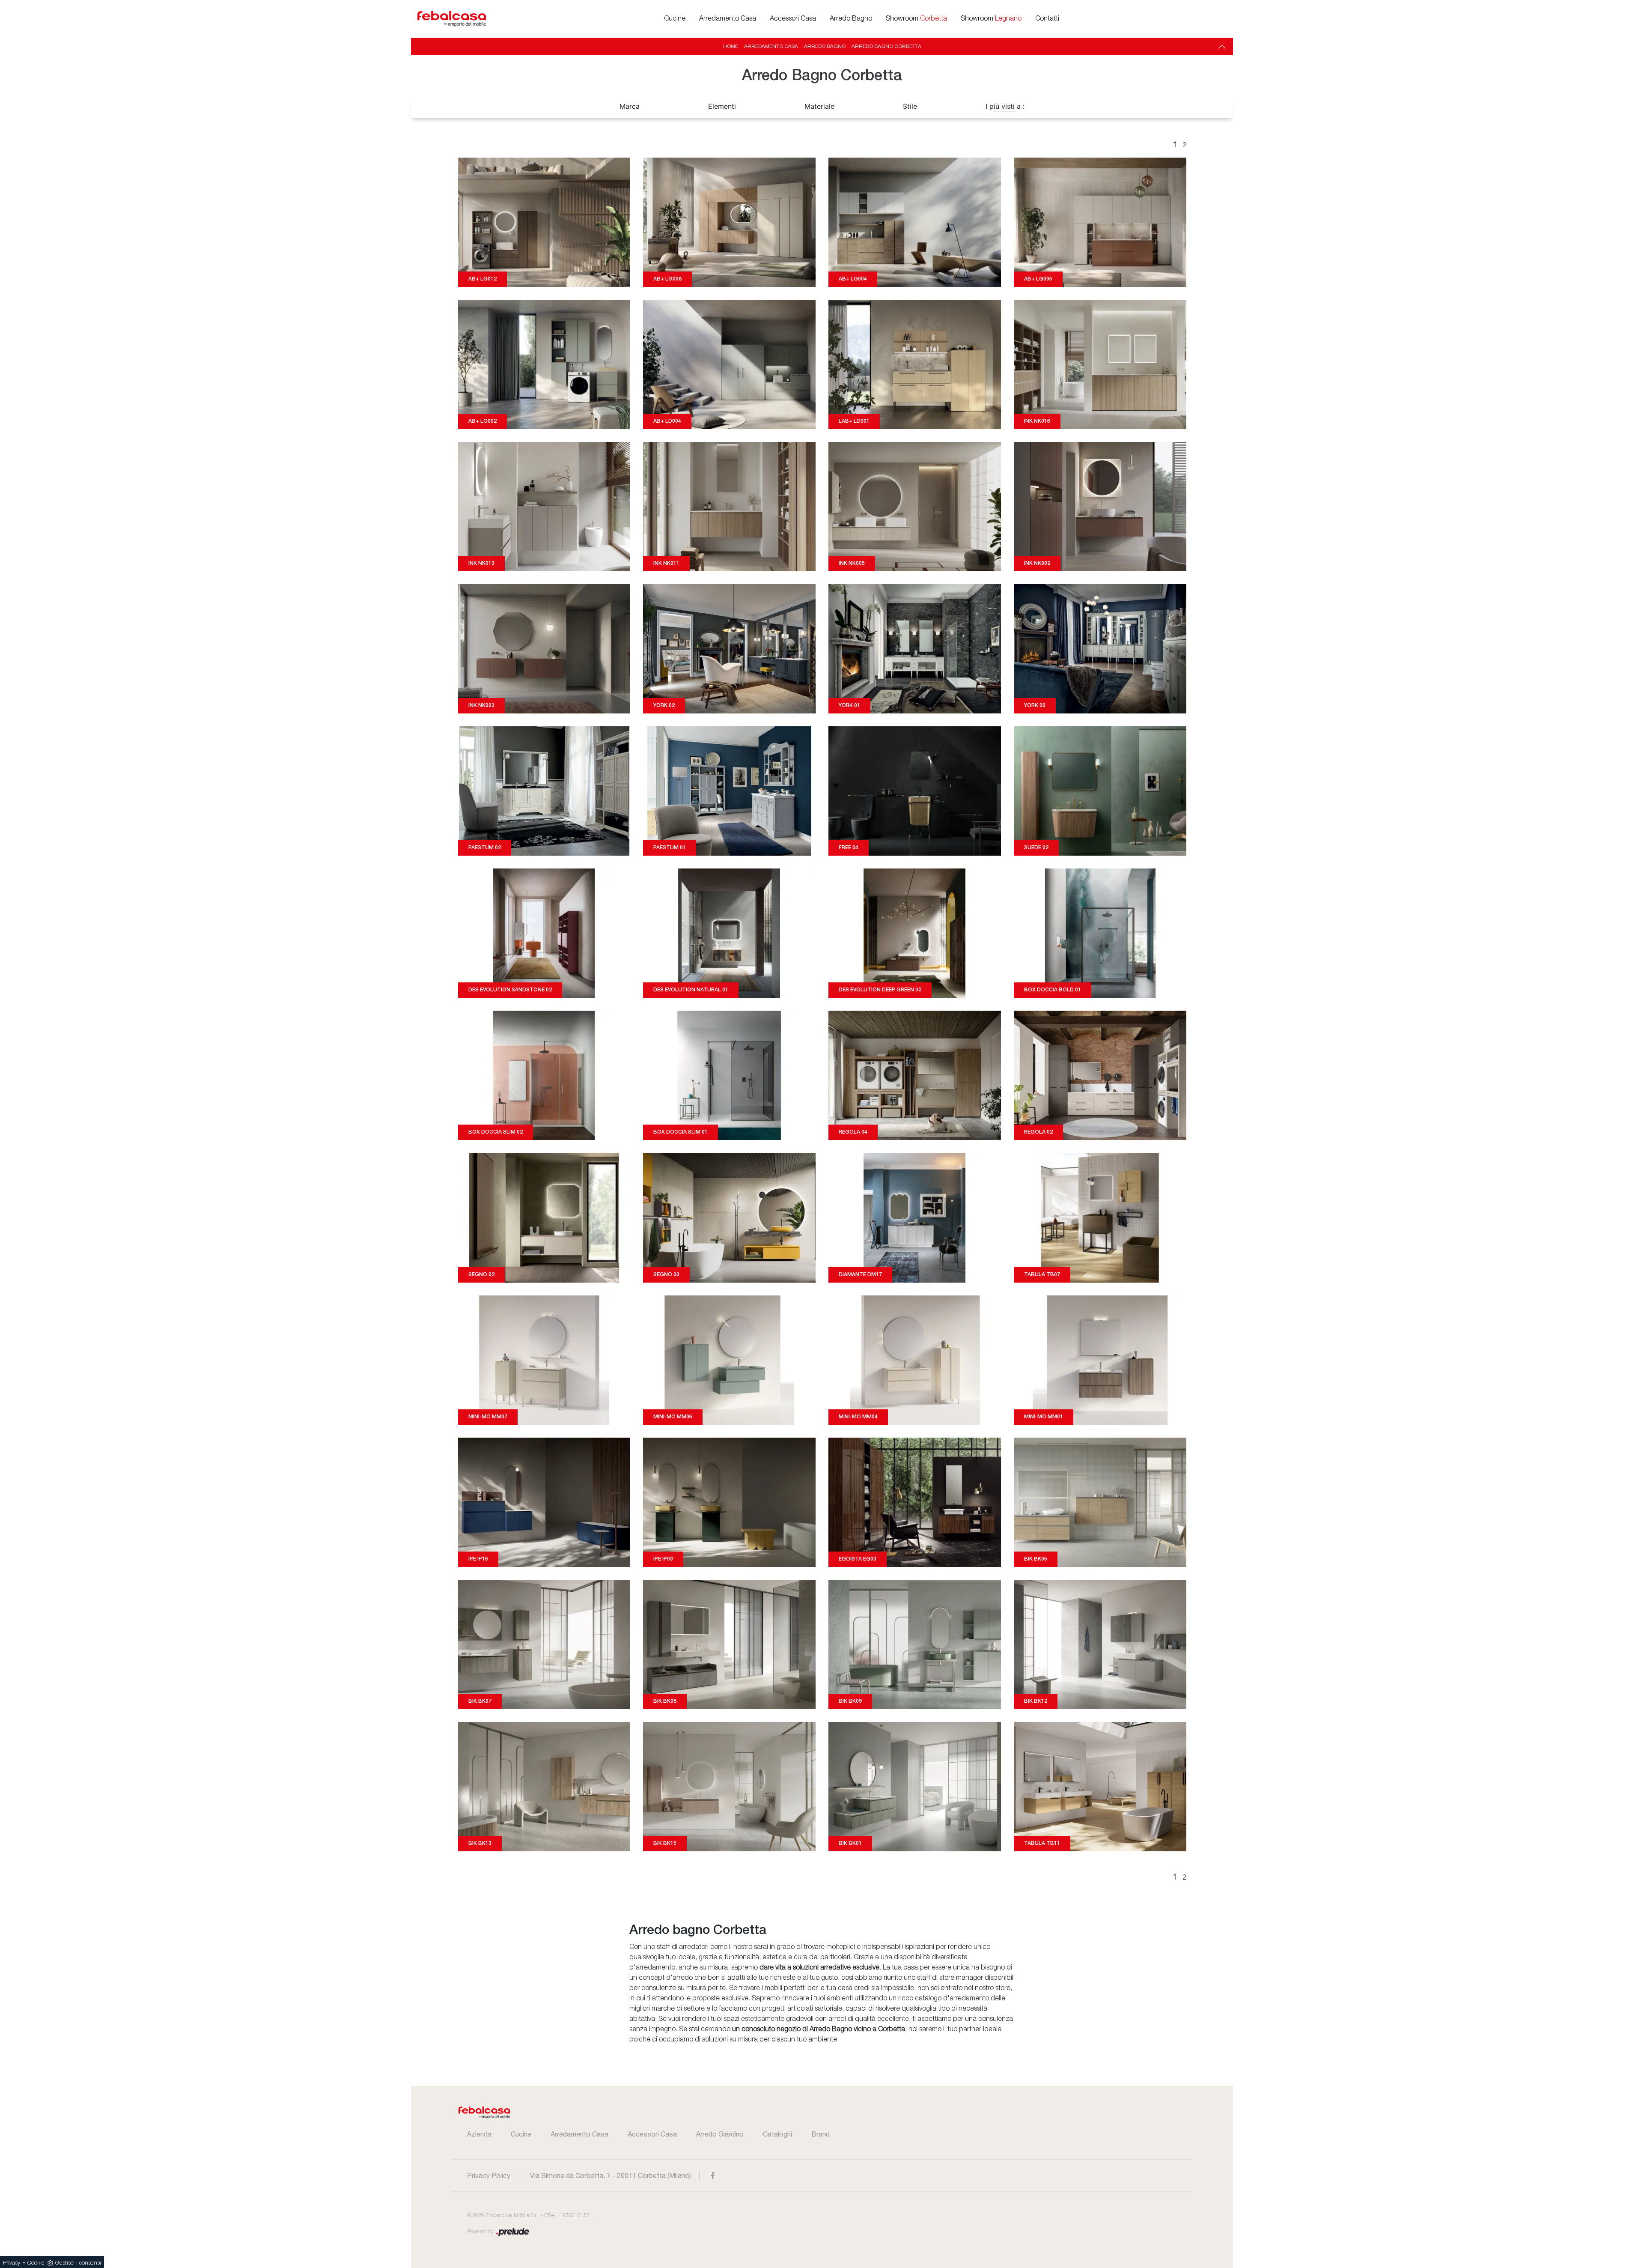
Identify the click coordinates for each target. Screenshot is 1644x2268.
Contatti (1047, 19)
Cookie (36, 2263)
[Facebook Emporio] (713, 2175)
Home (731, 46)
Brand (821, 2134)
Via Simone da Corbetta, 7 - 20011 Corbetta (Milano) (611, 2175)
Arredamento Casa (728, 19)
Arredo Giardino (720, 2134)
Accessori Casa (793, 19)
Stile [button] (910, 106)
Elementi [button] (722, 106)
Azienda (479, 2134)
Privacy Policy (489, 2175)
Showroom (916, 19)
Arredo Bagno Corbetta (886, 46)
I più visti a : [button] (1005, 106)
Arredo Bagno (851, 19)
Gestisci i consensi (78, 2263)
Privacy (12, 2263)
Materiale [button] (819, 106)
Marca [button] (630, 106)
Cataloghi (777, 2134)
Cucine (675, 19)
